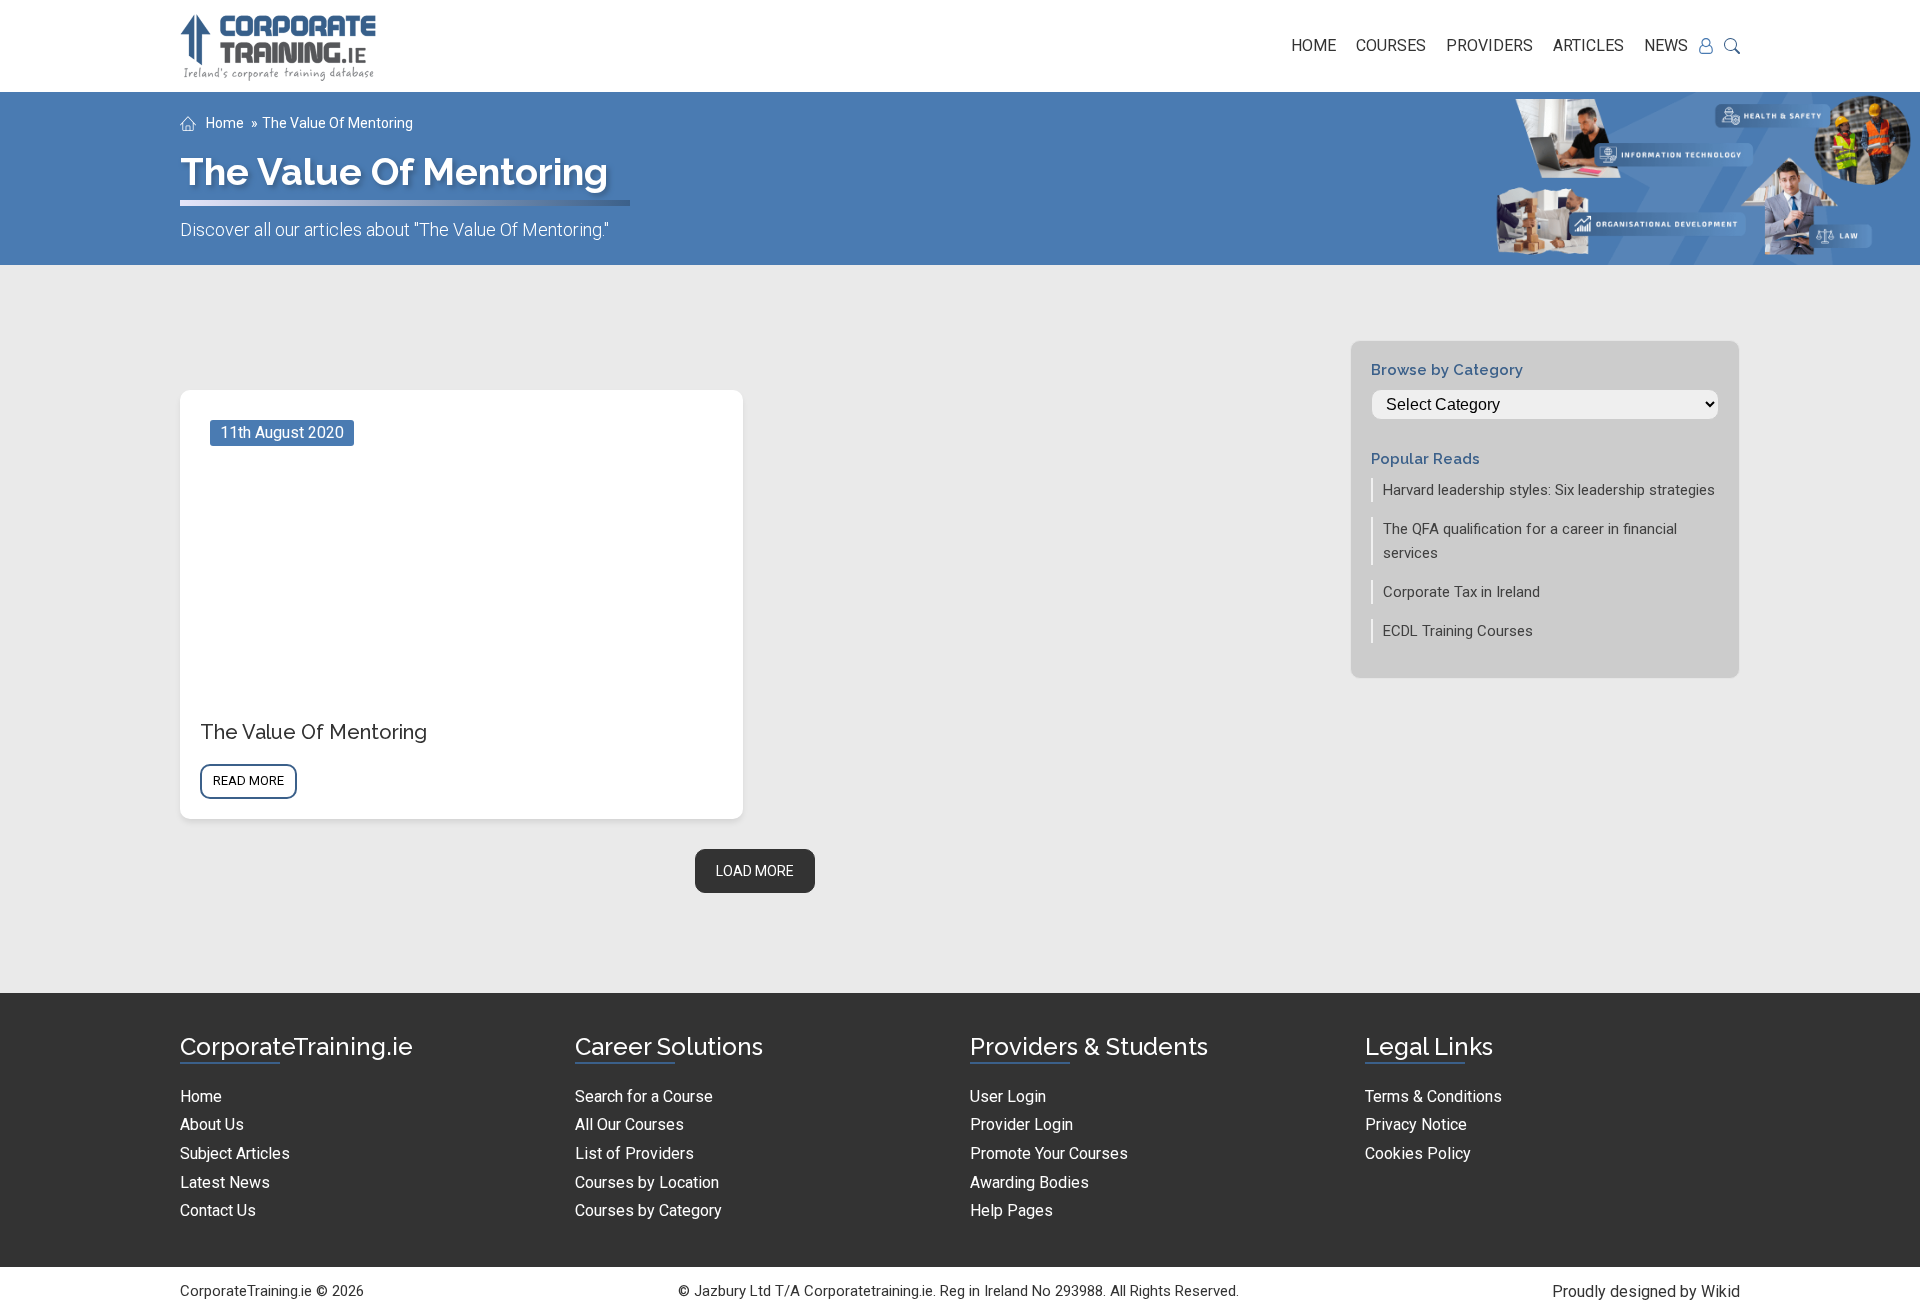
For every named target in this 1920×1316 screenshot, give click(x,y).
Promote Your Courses (1049, 1153)
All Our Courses (629, 1124)
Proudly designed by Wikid (1646, 1291)
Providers (1489, 45)
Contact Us (218, 1210)
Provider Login (1021, 1124)
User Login (1008, 1096)
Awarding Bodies (1029, 1182)
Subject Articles (235, 1153)
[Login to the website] (1706, 46)
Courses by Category (648, 1210)
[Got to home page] (280, 46)
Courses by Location (647, 1182)
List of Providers (634, 1153)
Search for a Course (644, 1096)
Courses (1391, 45)
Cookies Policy (1418, 1153)
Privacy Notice (1416, 1124)
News (1666, 45)
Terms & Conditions (1433, 1096)
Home (1313, 45)
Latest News (225, 1182)
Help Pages (1011, 1210)
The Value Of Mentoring (337, 123)
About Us (212, 1124)
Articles (1588, 45)
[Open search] (1732, 46)
